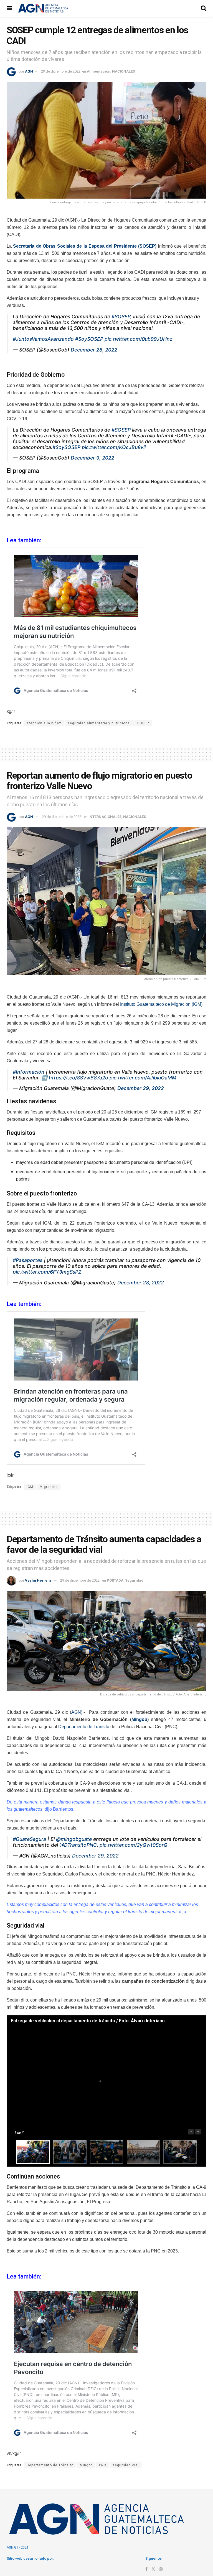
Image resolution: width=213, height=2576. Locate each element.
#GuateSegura (29, 1839)
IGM (30, 1487)
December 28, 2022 (94, 350)
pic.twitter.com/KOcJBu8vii (114, 447)
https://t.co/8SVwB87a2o (78, 1078)
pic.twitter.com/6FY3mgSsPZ (47, 1272)
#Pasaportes (28, 1260)
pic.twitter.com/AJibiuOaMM (143, 1078)
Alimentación (99, 71)
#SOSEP (121, 316)
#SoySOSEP (89, 339)
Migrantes (49, 1487)
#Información (29, 1072)
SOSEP (143, 723)
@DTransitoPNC (78, 1845)
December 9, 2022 (92, 458)
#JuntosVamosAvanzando (43, 339)
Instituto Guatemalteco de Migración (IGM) (161, 1004)
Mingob (139, 1719)
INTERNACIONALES (105, 817)
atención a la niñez (44, 723)
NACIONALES (123, 71)
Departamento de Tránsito (84, 1727)
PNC (103, 2465)
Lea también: (25, 2276)
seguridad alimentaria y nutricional (99, 723)
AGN (29, 71)
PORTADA (115, 1580)
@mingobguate (74, 1839)
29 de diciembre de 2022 (61, 71)
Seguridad (134, 1580)
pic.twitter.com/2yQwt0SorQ (134, 1845)
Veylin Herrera (38, 1580)
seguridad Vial (126, 2465)
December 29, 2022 (141, 1088)
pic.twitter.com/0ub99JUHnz (139, 339)
